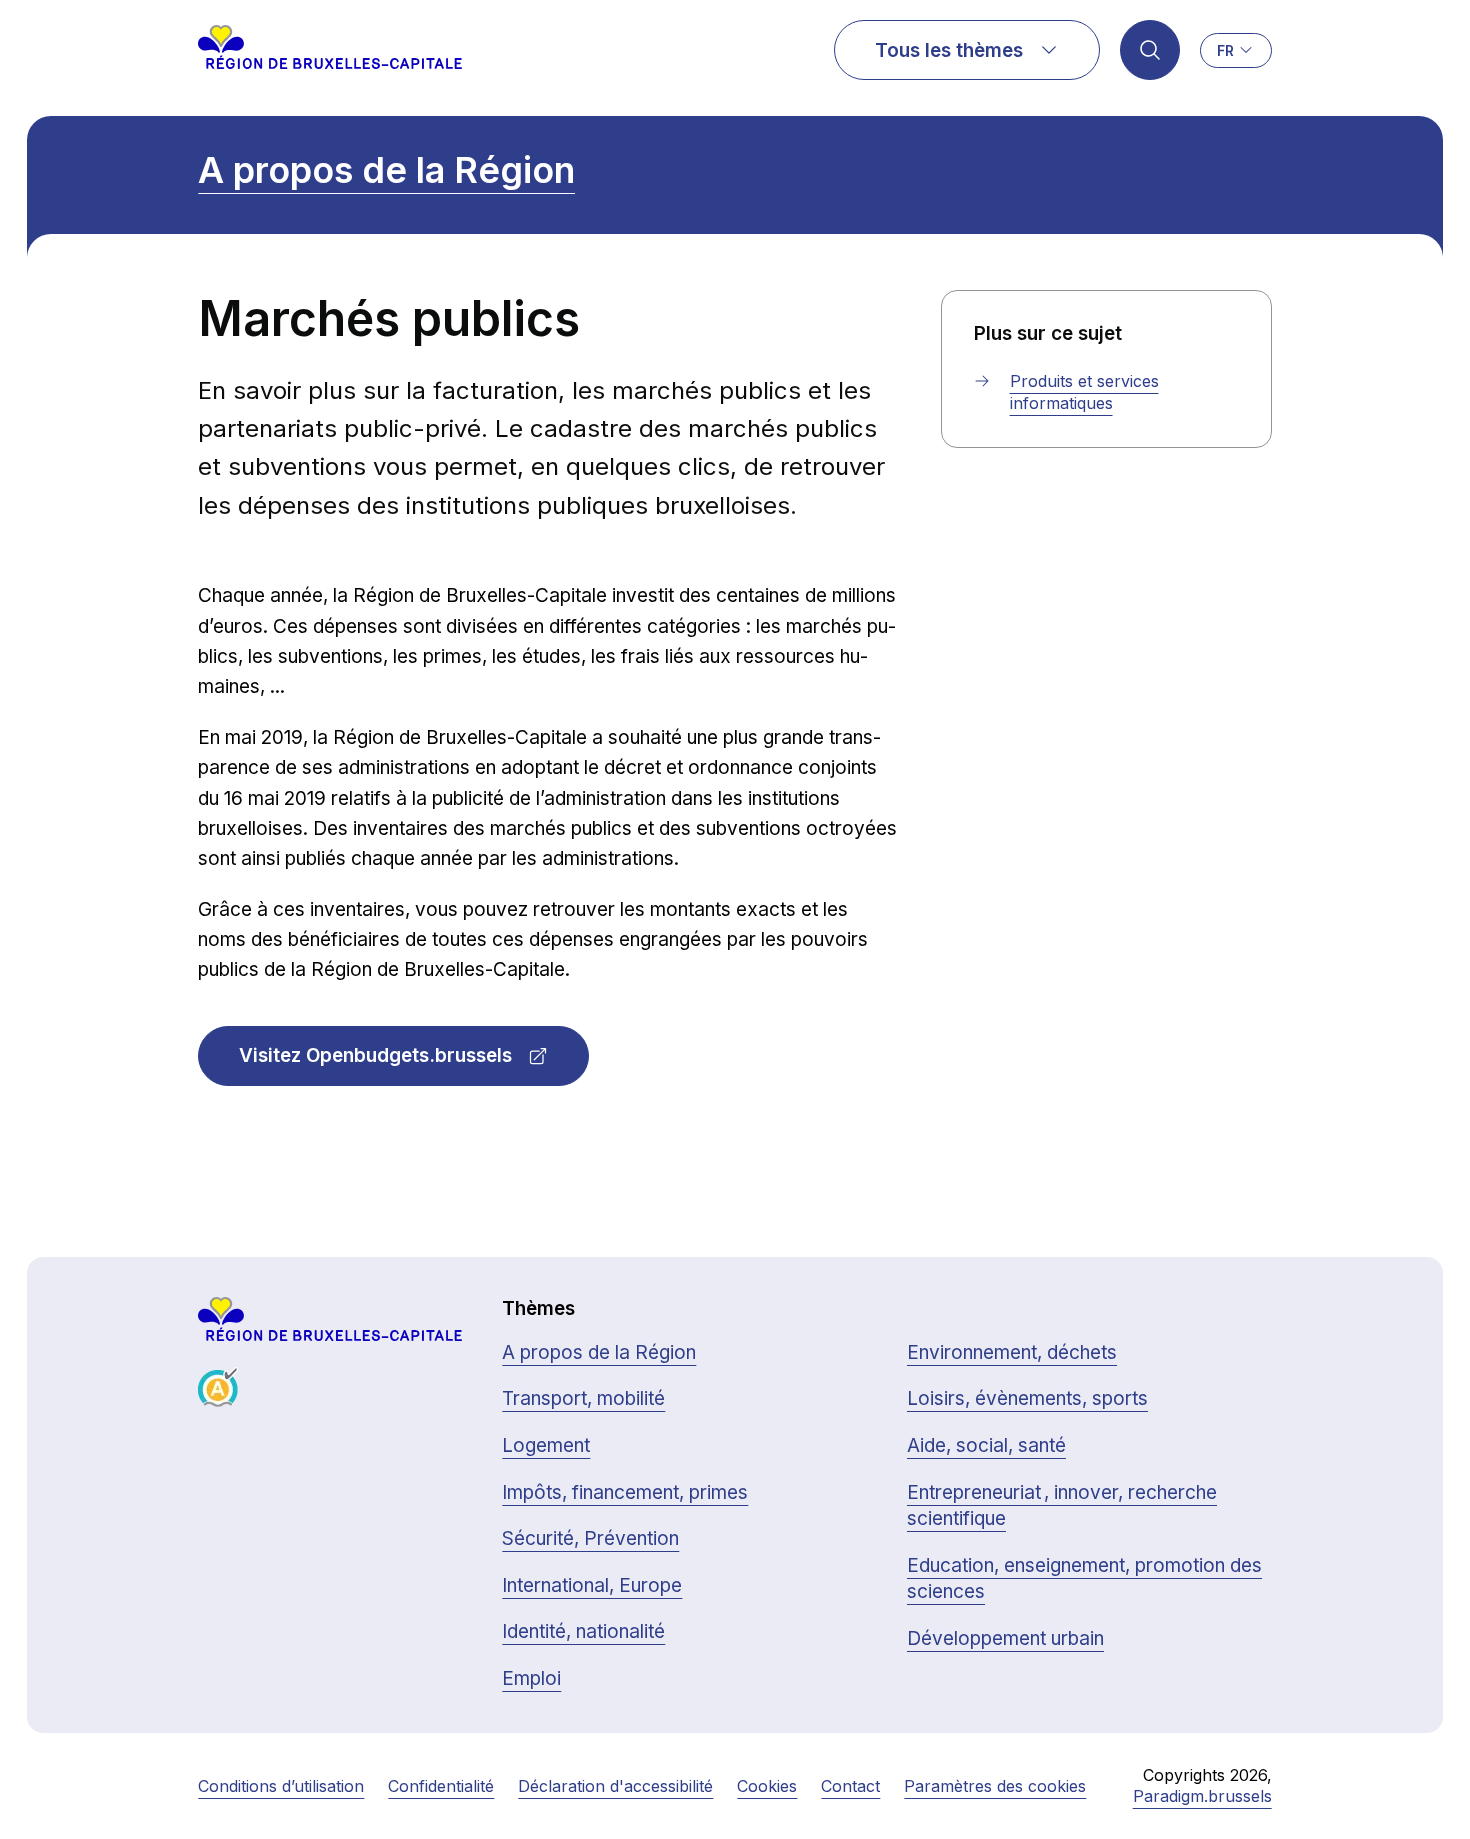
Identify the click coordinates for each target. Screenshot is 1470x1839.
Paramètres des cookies (995, 1786)
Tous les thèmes (949, 50)
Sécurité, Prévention (590, 1538)
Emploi (531, 1678)
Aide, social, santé (986, 1445)
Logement (546, 1445)
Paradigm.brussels (1202, 1796)
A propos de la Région (386, 170)
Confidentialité (441, 1786)
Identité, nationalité (583, 1631)
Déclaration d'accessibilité (615, 1786)
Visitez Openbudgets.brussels (375, 1055)
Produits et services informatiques (1084, 392)
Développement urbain (1005, 1638)
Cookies (767, 1786)
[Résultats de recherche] (1150, 50)
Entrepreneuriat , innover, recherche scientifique (1062, 1506)
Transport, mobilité (583, 1398)
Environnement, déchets (1012, 1352)
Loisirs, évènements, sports (1027, 1398)
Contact (850, 1786)
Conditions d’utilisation (281, 1786)
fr (1225, 50)
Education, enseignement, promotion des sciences (1084, 1579)
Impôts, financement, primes (625, 1492)
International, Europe (592, 1585)
